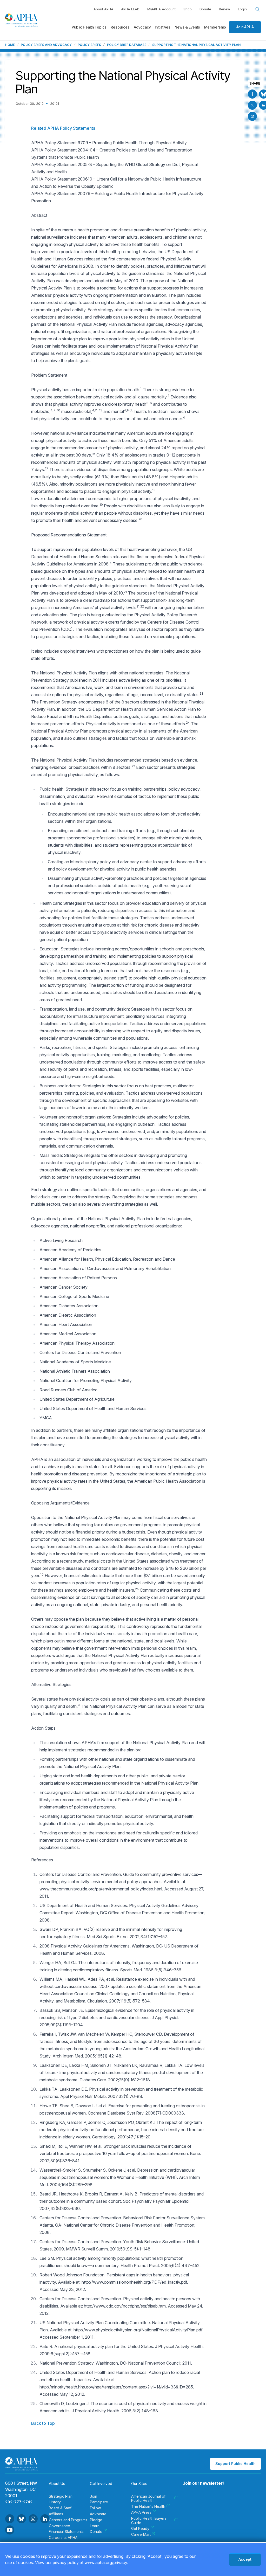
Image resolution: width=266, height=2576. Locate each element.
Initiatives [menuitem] (163, 27)
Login (242, 9)
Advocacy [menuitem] (142, 27)
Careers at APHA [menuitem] (63, 2538)
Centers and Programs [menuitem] (68, 2520)
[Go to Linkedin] (45, 2519)
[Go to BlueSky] (21, 2519)
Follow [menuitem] (95, 2508)
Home (10, 45)
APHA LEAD (130, 9)
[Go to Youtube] (10, 2530)
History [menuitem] (55, 2502)
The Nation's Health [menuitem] (148, 2506)
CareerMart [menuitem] (141, 2534)
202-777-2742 (19, 2502)
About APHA (103, 9)
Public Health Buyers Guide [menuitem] (149, 2521)
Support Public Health (235, 2464)
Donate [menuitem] (96, 2532)
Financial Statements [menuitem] (66, 2532)
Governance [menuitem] (59, 2526)
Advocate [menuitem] (98, 2514)
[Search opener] (258, 9)
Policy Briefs (89, 45)
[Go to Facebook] (252, 94)
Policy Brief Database (127, 45)
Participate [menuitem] (99, 2502)
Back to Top (43, 2423)
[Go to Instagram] (33, 2519)
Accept (245, 2559)
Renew (225, 9)
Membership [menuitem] (215, 27)
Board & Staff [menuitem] (60, 2508)
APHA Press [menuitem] (141, 2512)
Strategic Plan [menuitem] (61, 2496)
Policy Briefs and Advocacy (46, 45)
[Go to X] (252, 105)
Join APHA (245, 27)
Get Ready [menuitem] (140, 2529)
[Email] (252, 116)
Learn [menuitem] (95, 2526)
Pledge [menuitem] (96, 2520)
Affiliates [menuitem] (56, 2514)
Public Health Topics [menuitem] (89, 27)
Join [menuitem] (94, 2496)
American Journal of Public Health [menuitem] (148, 2499)
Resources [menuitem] (120, 27)
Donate (205, 9)
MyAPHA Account (161, 9)
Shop (188, 9)
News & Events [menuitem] (187, 27)
